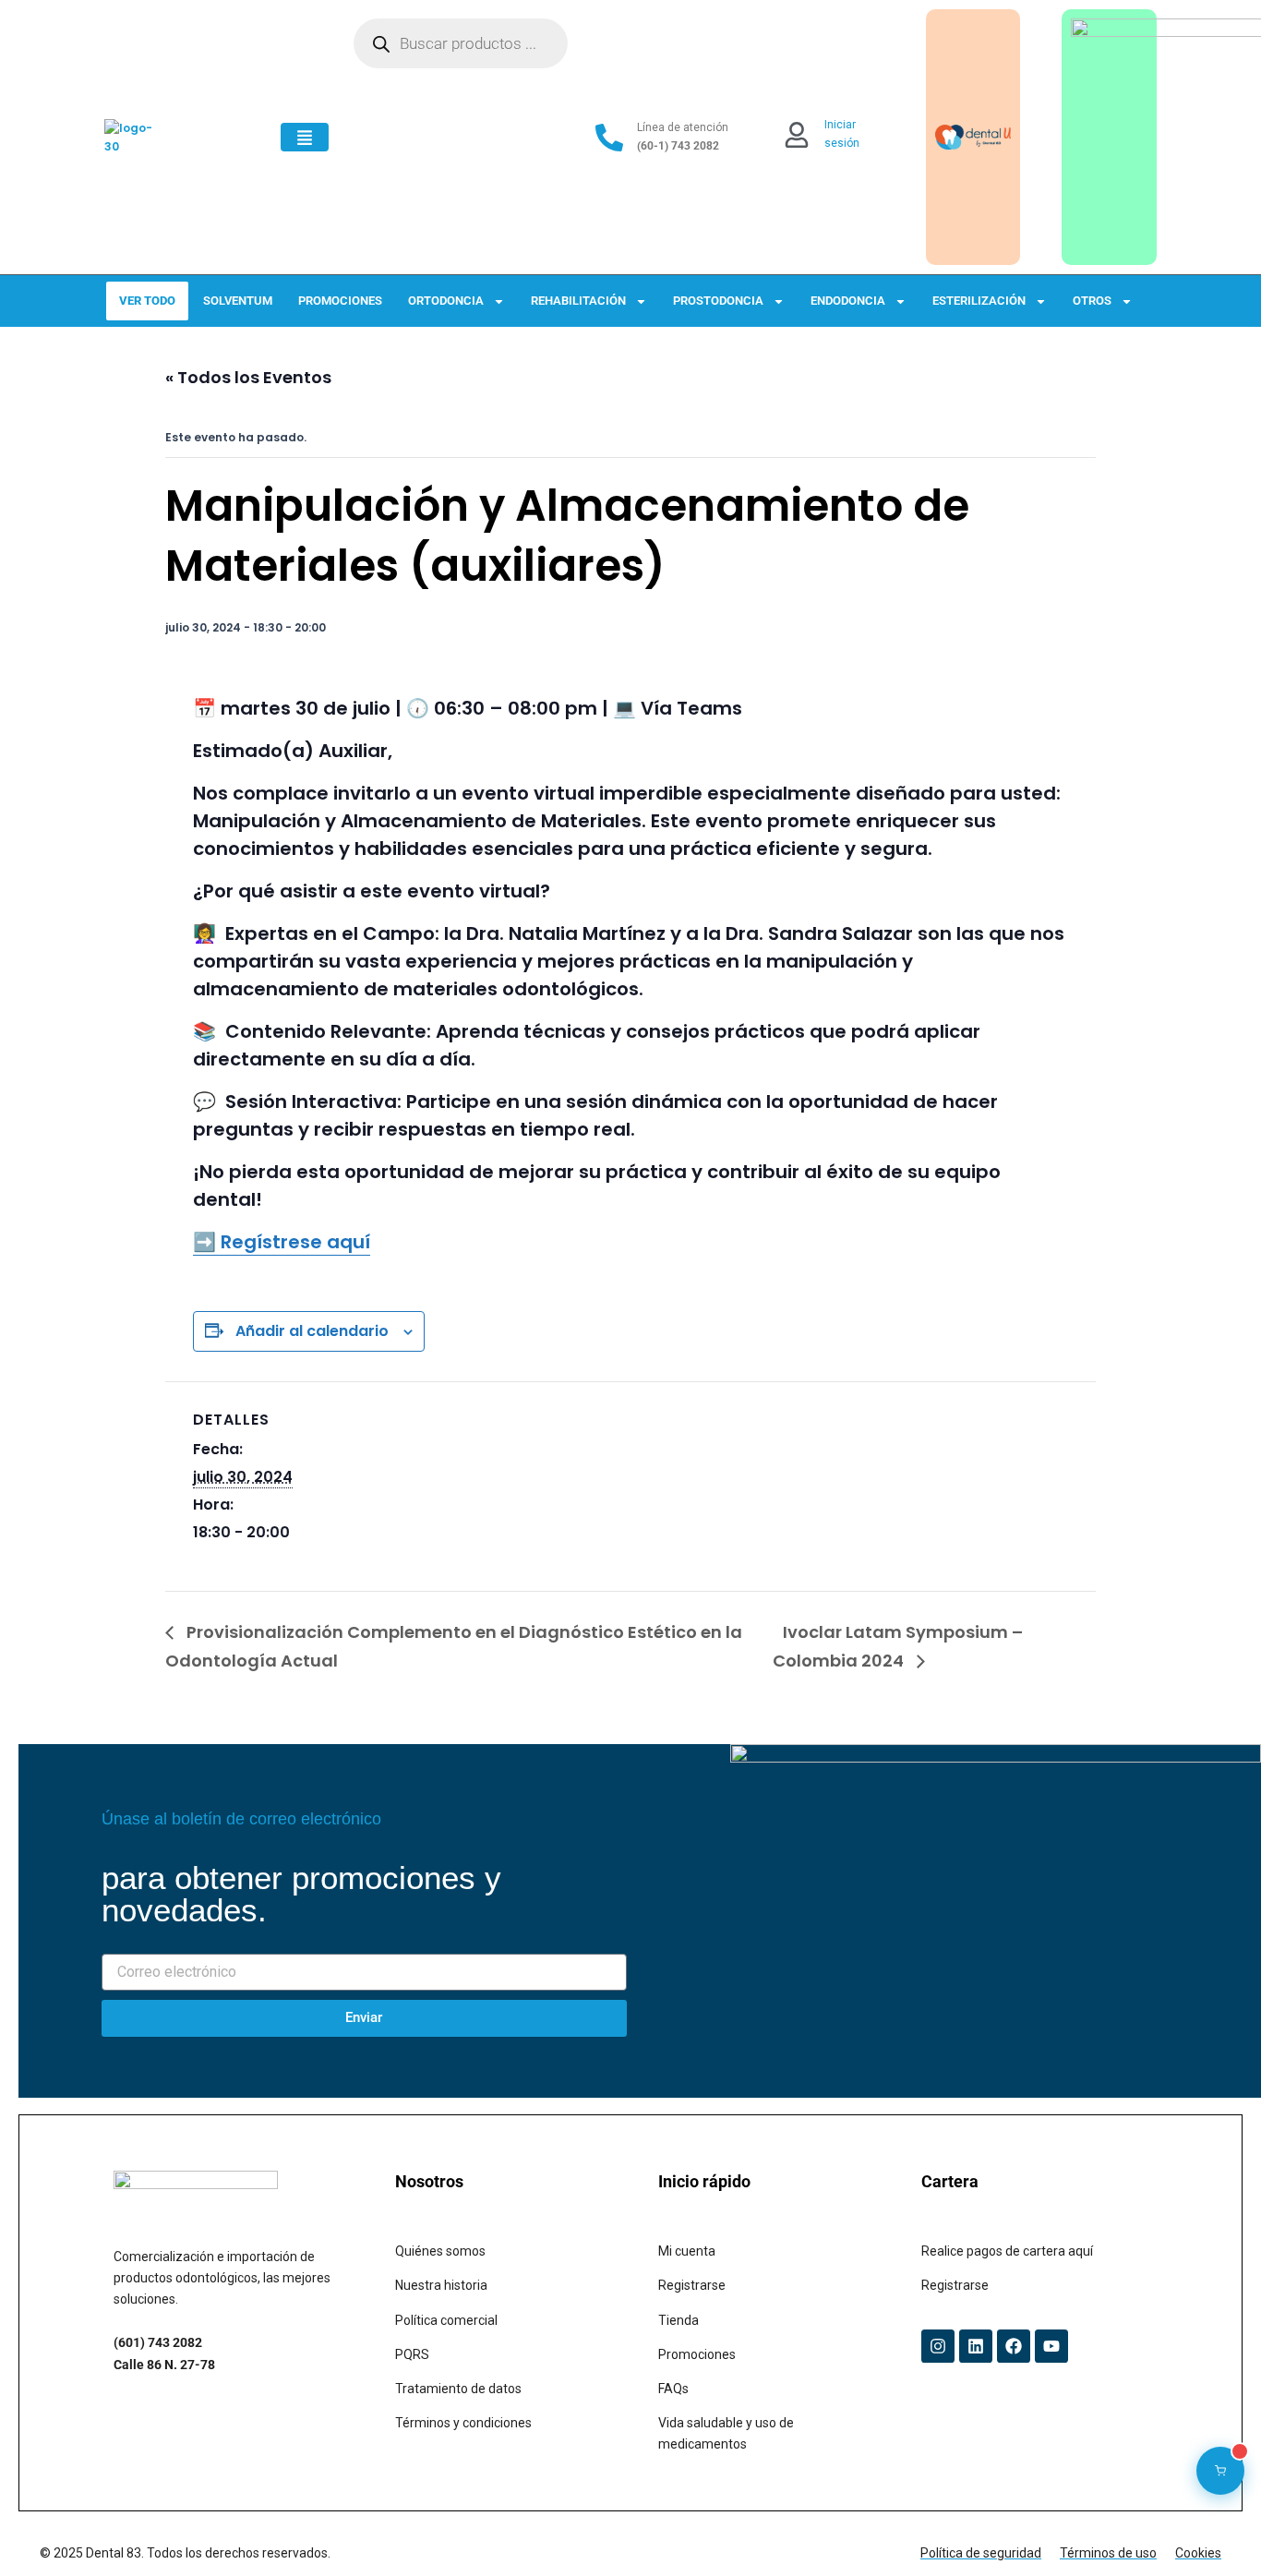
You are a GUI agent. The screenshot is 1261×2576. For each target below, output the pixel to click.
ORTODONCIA (446, 301)
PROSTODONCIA (718, 301)
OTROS (1092, 301)
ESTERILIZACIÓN (979, 301)
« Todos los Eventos (248, 377)
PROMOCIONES (340, 301)
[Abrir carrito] (1220, 2471)
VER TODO (147, 301)
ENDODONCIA (848, 301)
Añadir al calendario (312, 1331)
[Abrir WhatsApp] (1215, 2529)
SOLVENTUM (238, 301)
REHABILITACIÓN (578, 301)
